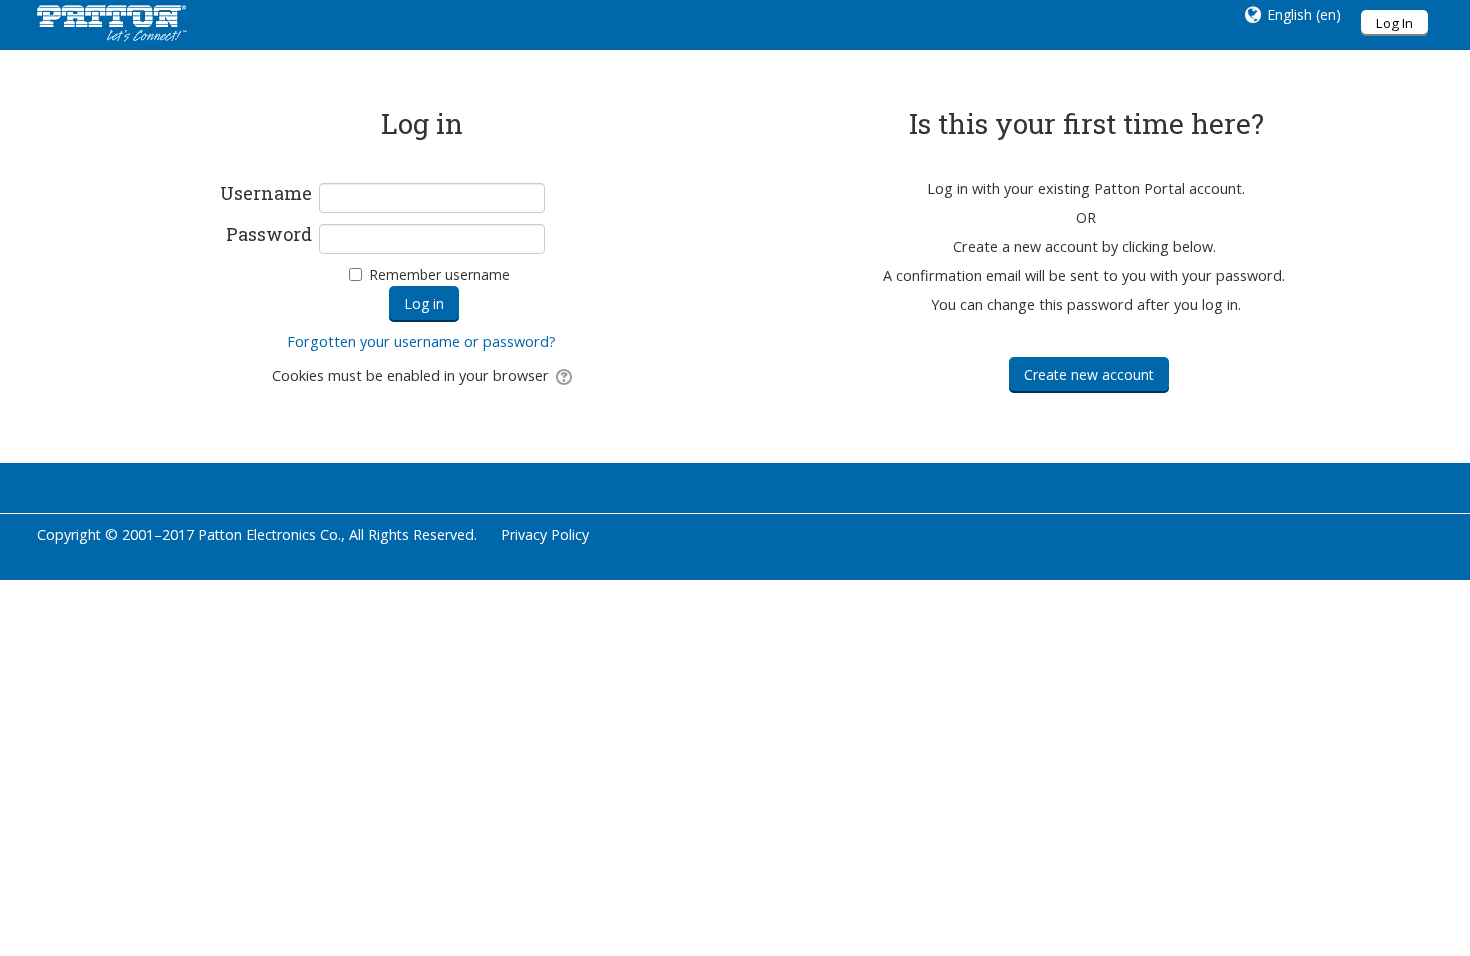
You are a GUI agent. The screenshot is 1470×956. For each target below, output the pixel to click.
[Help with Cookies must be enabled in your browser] (562, 375)
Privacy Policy (545, 534)
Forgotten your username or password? (421, 341)
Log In (1394, 23)
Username (266, 194)
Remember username (439, 274)
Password (269, 235)
